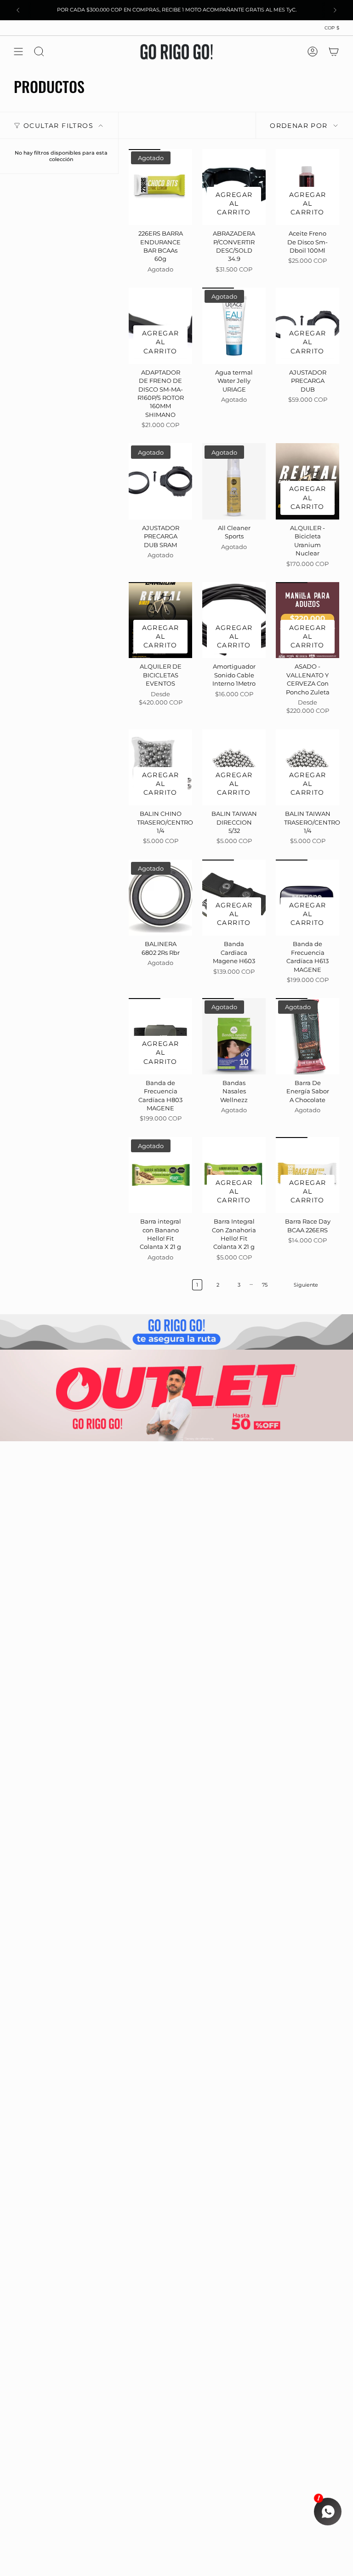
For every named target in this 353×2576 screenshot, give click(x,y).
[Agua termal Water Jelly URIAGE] (234, 326)
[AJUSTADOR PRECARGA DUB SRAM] (160, 481)
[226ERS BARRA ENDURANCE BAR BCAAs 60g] (160, 187)
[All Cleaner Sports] (234, 481)
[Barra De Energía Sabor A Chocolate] (307, 1036)
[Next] (335, 10)
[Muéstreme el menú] (18, 52)
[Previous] (18, 10)
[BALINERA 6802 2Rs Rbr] (160, 898)
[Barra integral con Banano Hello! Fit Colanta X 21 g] (160, 1175)
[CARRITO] (334, 52)
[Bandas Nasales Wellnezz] (234, 1036)
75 (265, 1285)
